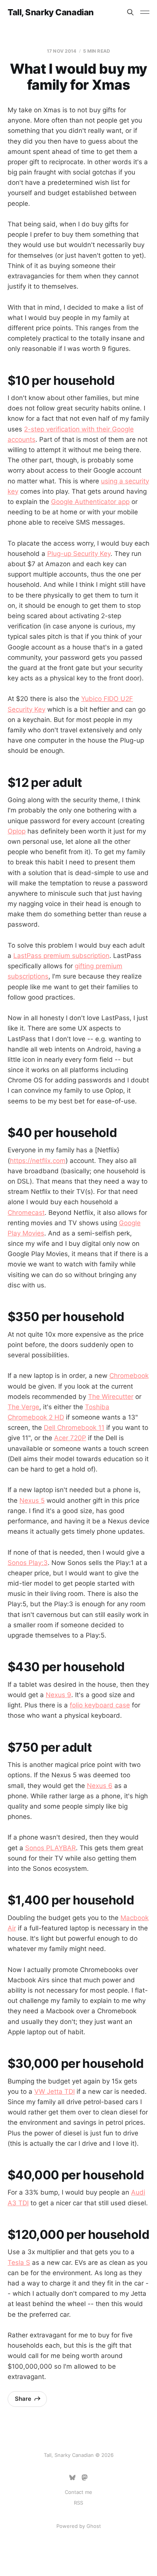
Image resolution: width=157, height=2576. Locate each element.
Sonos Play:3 (28, 1563)
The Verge (23, 1407)
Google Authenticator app (90, 502)
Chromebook (129, 1376)
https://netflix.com (38, 1161)
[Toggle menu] (145, 12)
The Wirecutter (111, 1397)
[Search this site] (130, 12)
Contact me (78, 2492)
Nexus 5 (32, 1500)
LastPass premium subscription (61, 956)
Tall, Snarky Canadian (51, 12)
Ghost (94, 2526)
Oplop (17, 831)
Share (23, 2399)
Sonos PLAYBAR (50, 1848)
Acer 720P (70, 1438)
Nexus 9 (58, 1695)
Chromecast (26, 1213)
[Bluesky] (72, 2477)
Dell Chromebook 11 (74, 1428)
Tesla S (19, 2263)
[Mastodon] (85, 2477)
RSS (78, 2503)
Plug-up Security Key (79, 554)
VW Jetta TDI (54, 2091)
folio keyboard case (100, 1705)
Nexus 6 (100, 1786)
